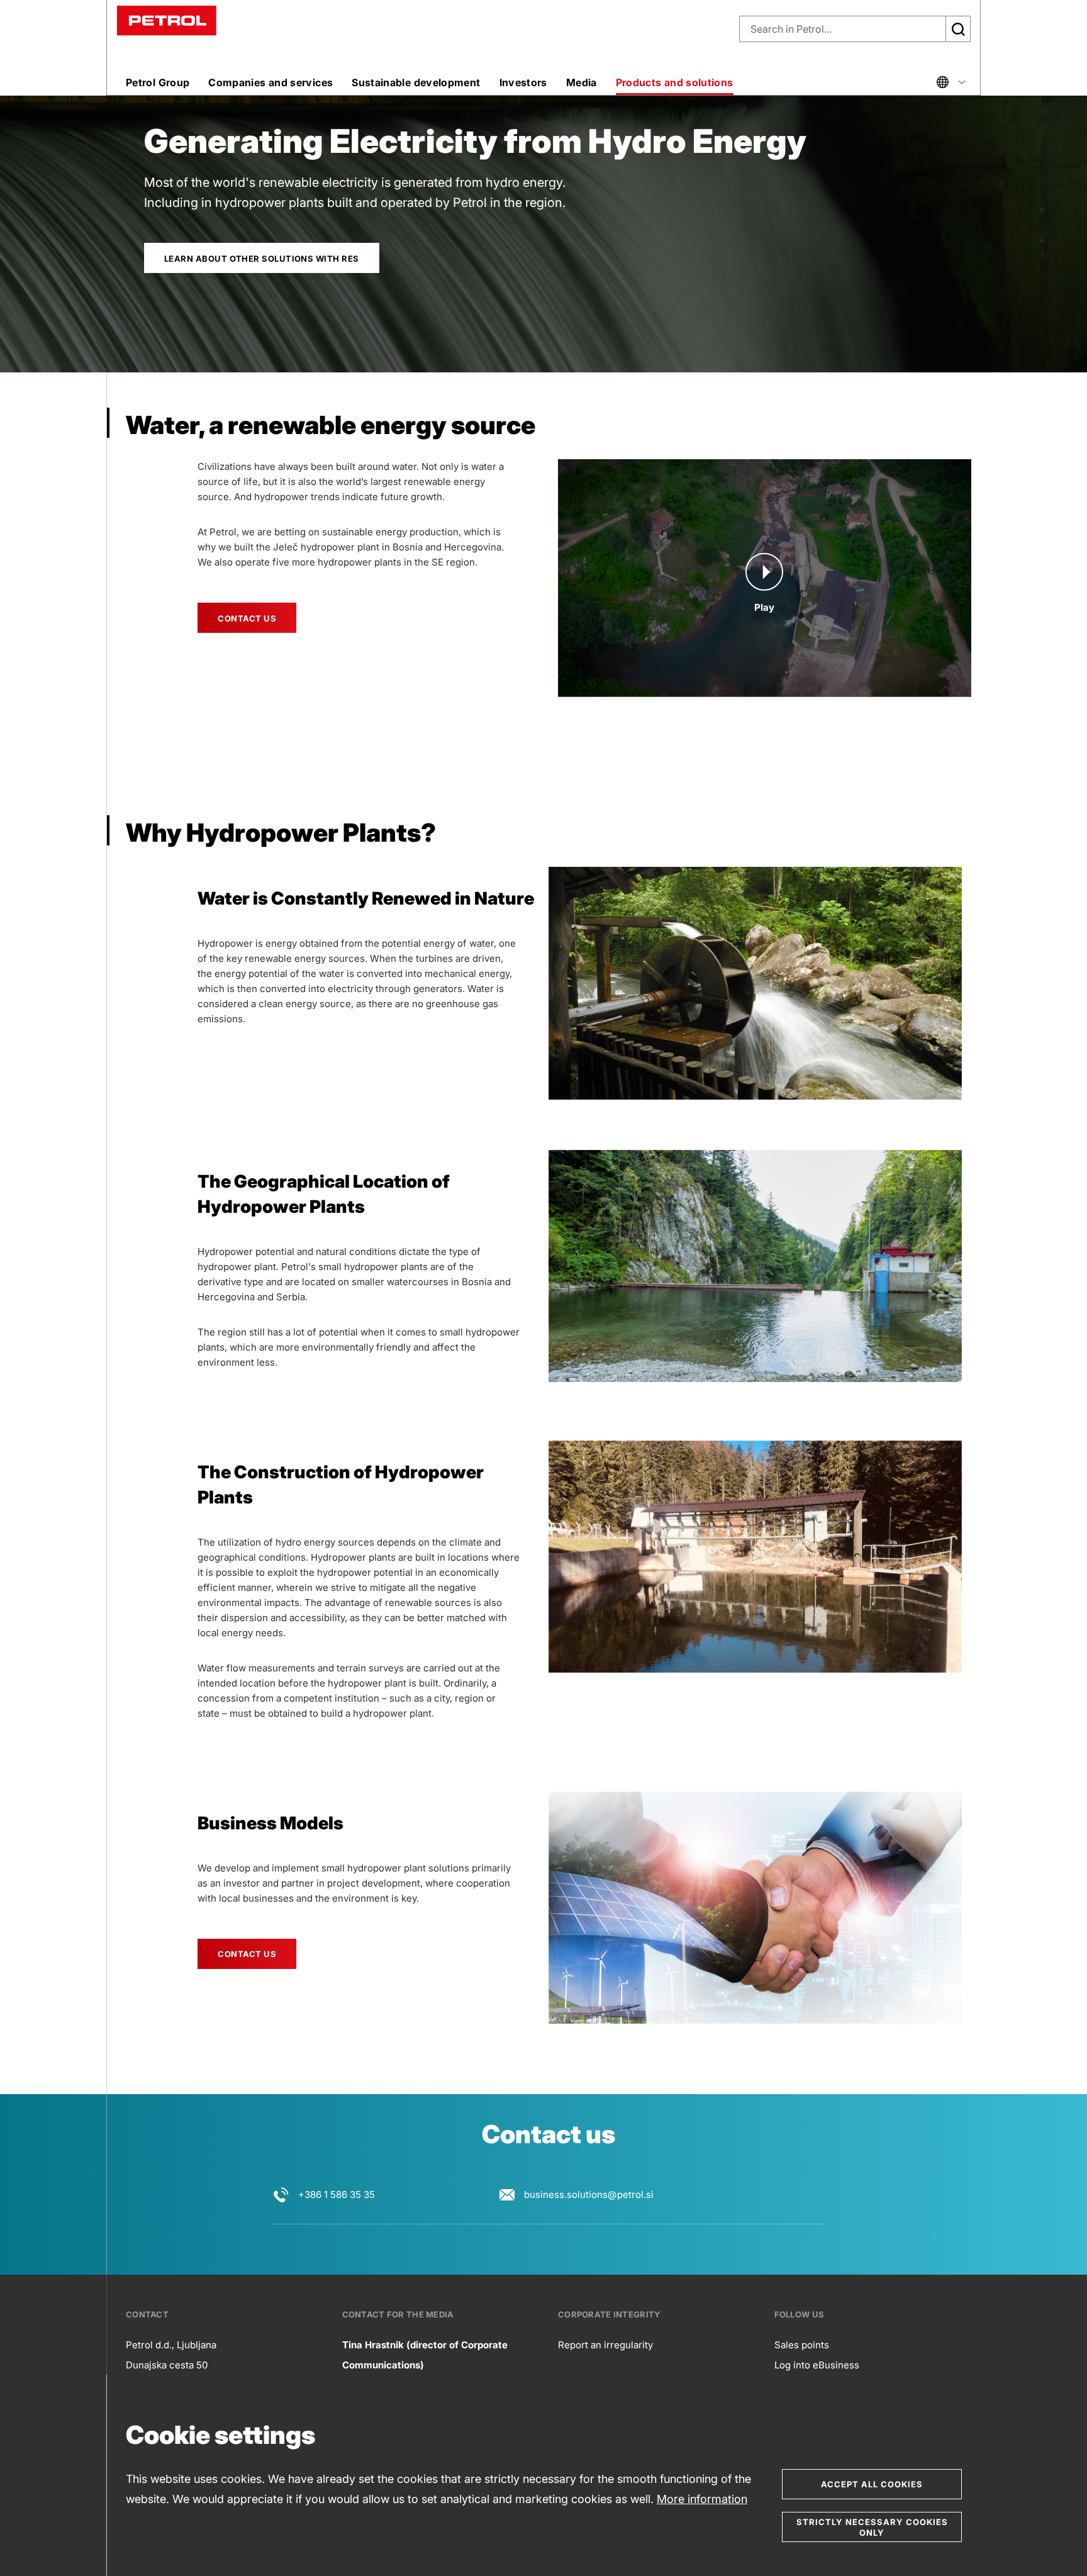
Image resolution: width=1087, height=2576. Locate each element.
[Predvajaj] (764, 572)
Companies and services (270, 82)
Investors (523, 82)
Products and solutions (675, 82)
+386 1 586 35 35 (337, 2194)
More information (702, 2499)
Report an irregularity (605, 2345)
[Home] (167, 20)
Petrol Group (158, 82)
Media (582, 82)
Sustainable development (416, 82)
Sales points (802, 2345)
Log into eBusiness (817, 2365)
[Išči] (958, 29)
